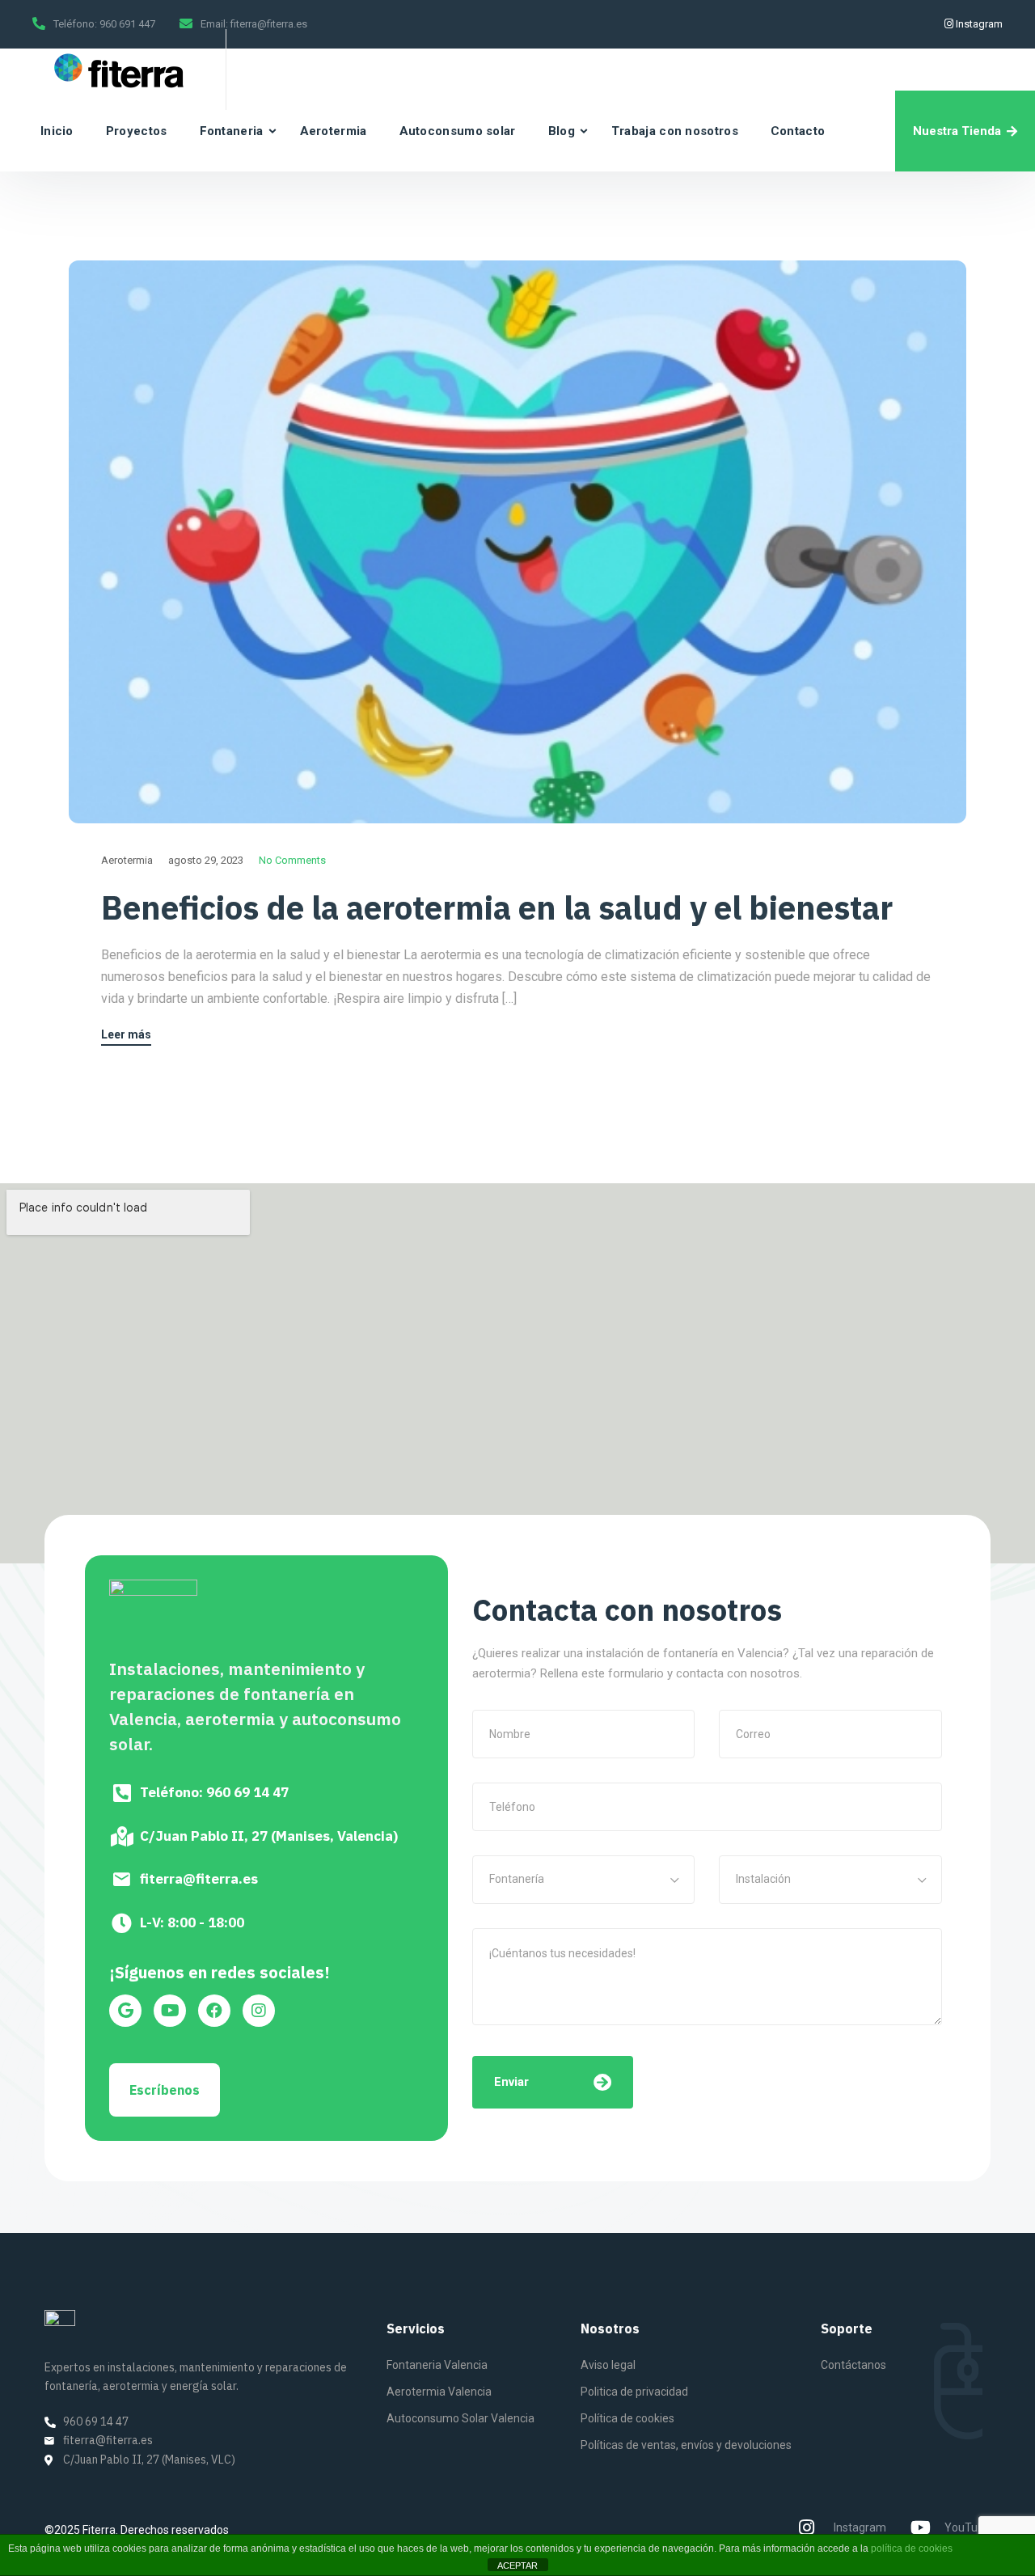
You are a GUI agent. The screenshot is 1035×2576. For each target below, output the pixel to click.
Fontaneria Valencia (437, 2365)
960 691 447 (127, 24)
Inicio (57, 131)
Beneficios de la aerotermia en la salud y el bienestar (497, 907)
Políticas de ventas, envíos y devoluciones (686, 2445)
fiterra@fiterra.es (269, 24)
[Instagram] (259, 2011)
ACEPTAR (517, 2565)
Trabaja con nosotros (675, 131)
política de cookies (912, 2549)
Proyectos (137, 131)
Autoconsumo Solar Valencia (460, 2418)
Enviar (511, 2082)
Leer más (126, 1035)
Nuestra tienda (957, 131)
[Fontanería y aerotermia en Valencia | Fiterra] (117, 70)
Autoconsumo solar (458, 131)
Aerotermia (334, 131)
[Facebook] (214, 2011)
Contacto (798, 131)
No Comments (292, 860)
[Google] (125, 2011)
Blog (562, 131)
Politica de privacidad (634, 2392)
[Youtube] (170, 2011)
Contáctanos (853, 2365)
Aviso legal (608, 2365)
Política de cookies (627, 2418)
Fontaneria (232, 131)
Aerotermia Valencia (439, 2392)
